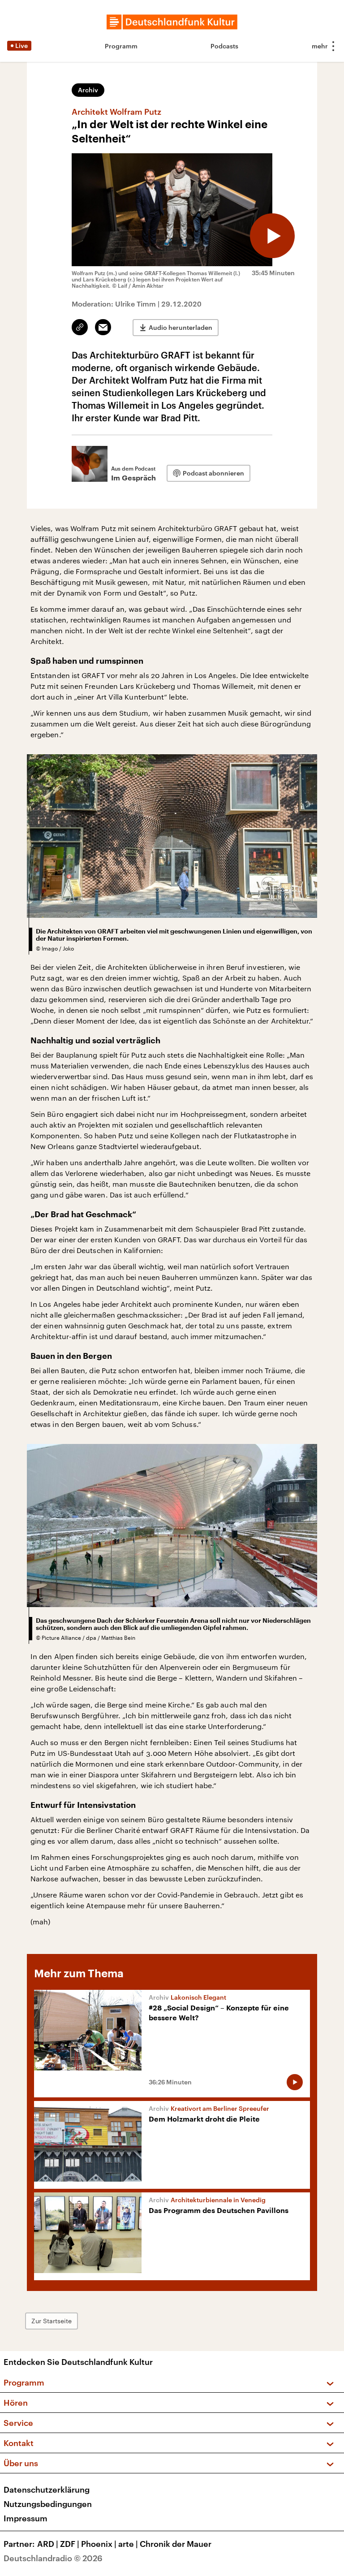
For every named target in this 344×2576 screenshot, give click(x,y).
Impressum (26, 2518)
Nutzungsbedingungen (48, 2504)
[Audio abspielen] (272, 236)
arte (128, 2544)
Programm (121, 46)
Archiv (88, 90)
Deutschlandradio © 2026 (53, 2558)
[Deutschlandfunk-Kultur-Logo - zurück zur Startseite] (172, 22)
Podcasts (224, 46)
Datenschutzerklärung (47, 2490)
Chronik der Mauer (176, 2544)
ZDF (70, 2544)
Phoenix (99, 2544)
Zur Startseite (52, 2321)
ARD (48, 2544)
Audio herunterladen (181, 327)
